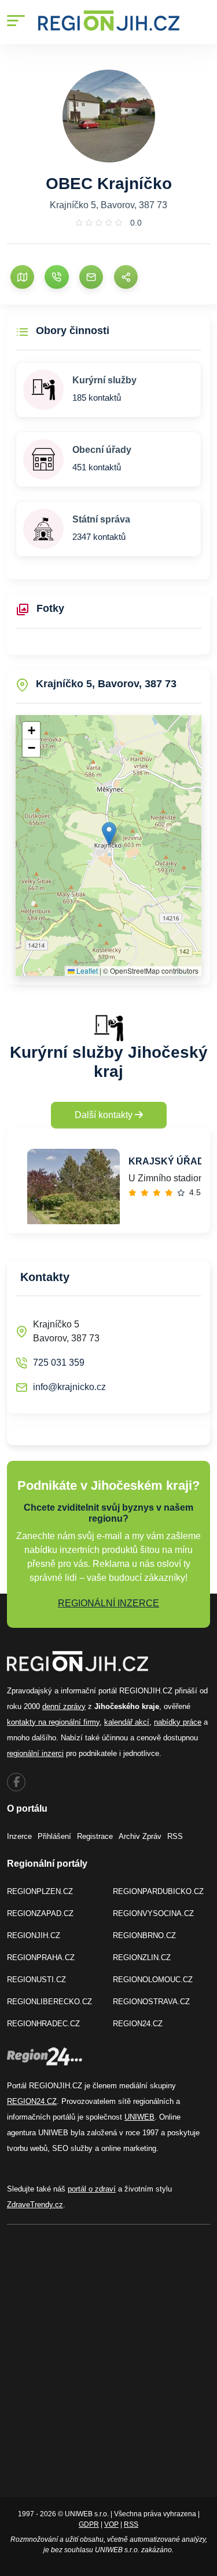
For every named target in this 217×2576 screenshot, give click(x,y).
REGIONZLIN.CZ (142, 1958)
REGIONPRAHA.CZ (41, 1958)
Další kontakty (105, 1115)
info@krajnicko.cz (69, 1387)
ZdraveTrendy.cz (35, 2205)
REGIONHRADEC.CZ (43, 2024)
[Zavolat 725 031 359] (56, 277)
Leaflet (86, 970)
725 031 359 (59, 1363)
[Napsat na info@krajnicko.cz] (91, 277)
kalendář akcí (127, 1722)
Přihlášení (54, 1836)
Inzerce (19, 1836)
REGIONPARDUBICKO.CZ (158, 1891)
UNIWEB (139, 2117)
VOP (111, 2524)
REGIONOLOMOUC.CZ (153, 1980)
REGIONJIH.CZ (34, 1935)
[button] (109, 834)
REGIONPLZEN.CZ (40, 1891)
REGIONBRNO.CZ (144, 1935)
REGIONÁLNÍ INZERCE (108, 1603)
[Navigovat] (22, 277)
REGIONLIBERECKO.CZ (49, 2002)
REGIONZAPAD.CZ (40, 1913)
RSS (175, 1836)
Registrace (95, 1836)
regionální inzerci (35, 1753)
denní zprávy (64, 1706)
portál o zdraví (92, 2189)
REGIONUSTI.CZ (36, 1980)
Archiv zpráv (140, 1836)
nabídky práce (178, 1722)
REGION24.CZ (138, 2024)
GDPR (89, 2524)
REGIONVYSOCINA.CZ (153, 1913)
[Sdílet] (126, 277)
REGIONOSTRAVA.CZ (151, 2002)
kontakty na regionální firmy (53, 1722)
